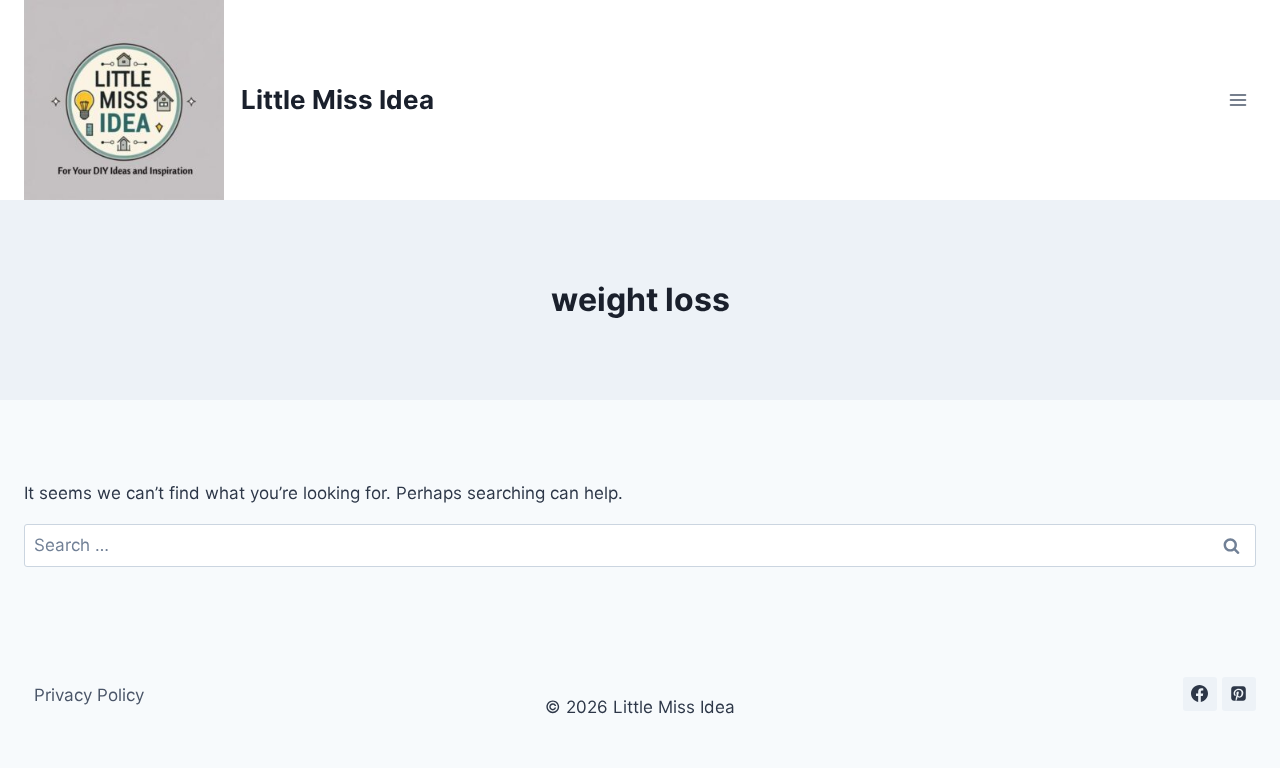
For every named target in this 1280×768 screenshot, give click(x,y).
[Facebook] (1200, 694)
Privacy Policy (89, 695)
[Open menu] (1237, 99)
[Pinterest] (1239, 694)
